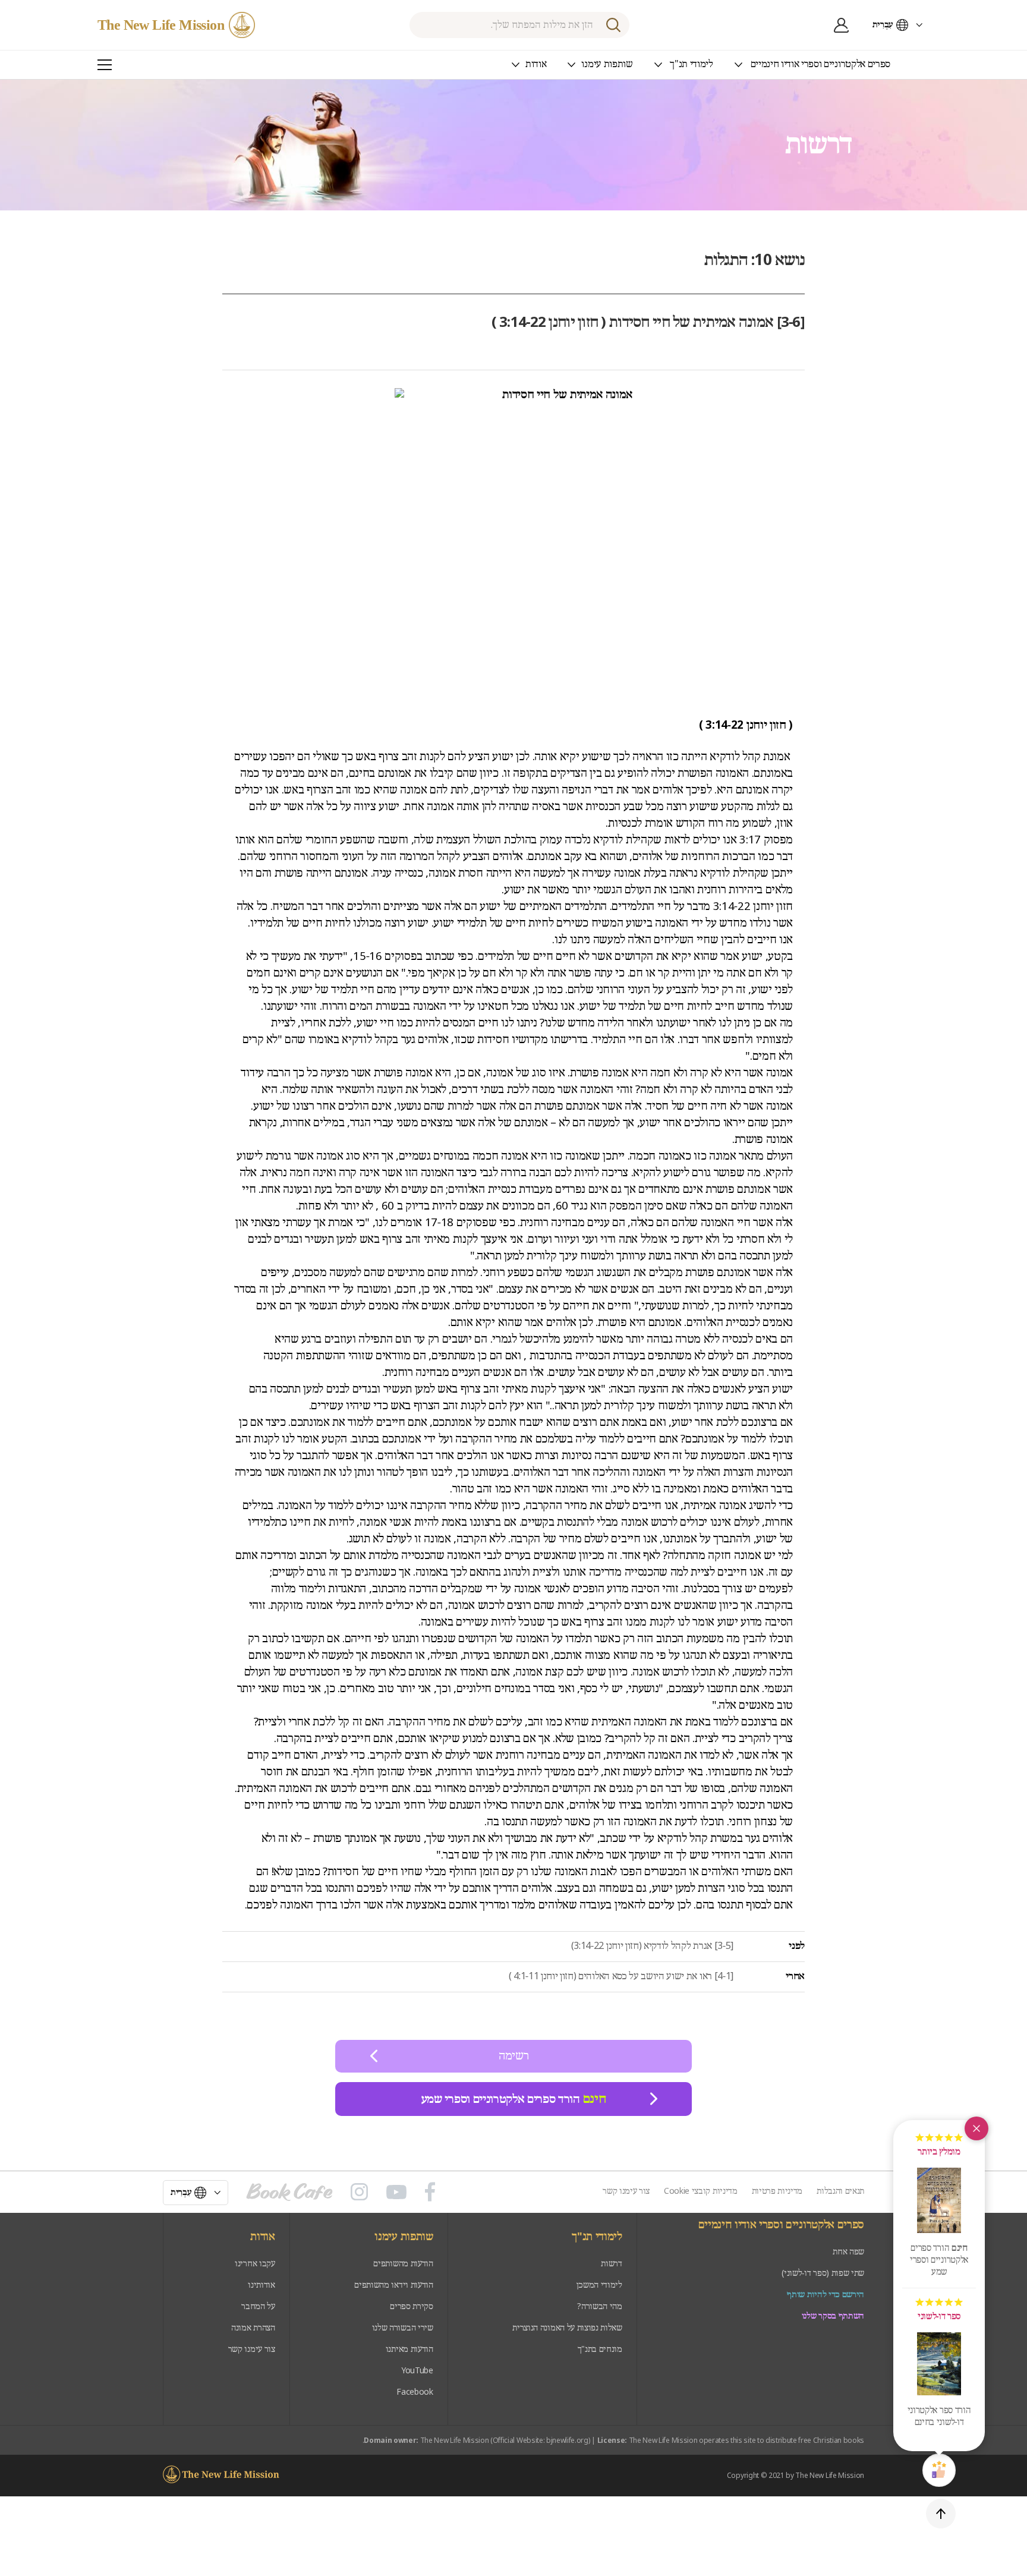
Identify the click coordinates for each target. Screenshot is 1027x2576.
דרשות (611, 2264)
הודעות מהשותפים (403, 2264)
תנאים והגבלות (840, 2191)
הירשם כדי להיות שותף (826, 2295)
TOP (941, 2514)
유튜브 (396, 2192)
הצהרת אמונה (253, 2328)
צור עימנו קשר (626, 2191)
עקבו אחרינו (255, 2264)
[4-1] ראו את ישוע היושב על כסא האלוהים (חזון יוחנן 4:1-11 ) (621, 1977)
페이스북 (430, 2192)
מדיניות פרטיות (777, 2191)
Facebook (415, 2392)
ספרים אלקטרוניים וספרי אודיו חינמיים (781, 2225)
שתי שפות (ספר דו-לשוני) (823, 2273)
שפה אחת (848, 2252)
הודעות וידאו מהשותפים (393, 2285)
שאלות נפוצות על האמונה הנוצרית (567, 2328)
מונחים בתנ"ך (600, 2349)
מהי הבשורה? (599, 2306)
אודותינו (261, 2285)
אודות (262, 2237)
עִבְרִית (883, 25)
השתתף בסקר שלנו (833, 2316)
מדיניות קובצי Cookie (701, 2191)
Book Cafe (289, 2192)
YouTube (417, 2371)
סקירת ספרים (411, 2306)
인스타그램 (359, 2192)
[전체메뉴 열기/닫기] (105, 65)
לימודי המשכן (599, 2285)
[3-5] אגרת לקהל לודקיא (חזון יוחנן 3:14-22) (652, 1946)
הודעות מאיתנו (409, 2349)
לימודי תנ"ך (597, 2237)
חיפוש (613, 25)
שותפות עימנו (404, 2237)
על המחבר (258, 2306)
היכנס (842, 25)
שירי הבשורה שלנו (403, 2328)
